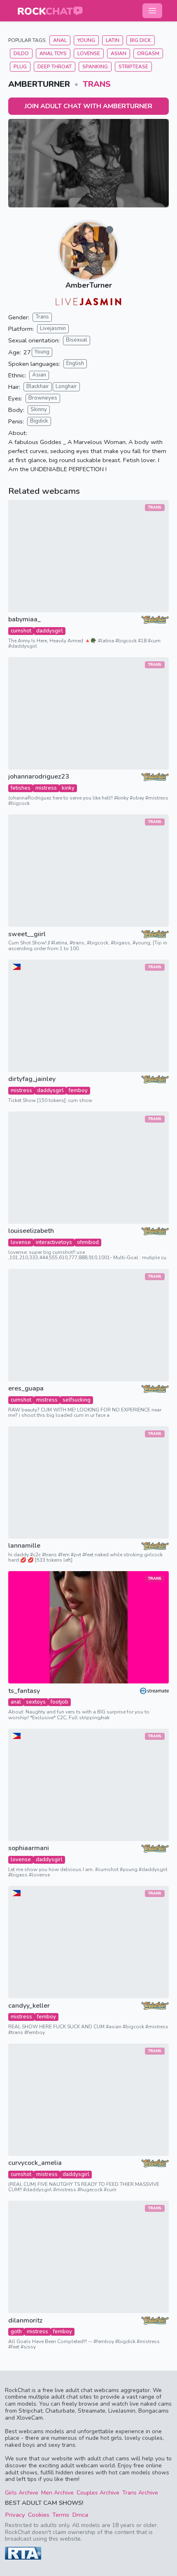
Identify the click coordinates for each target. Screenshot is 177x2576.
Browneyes (43, 398)
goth (16, 2332)
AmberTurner (89, 285)
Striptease (133, 67)
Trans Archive (140, 2493)
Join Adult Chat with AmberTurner (88, 106)
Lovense (89, 53)
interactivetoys (54, 1242)
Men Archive (57, 2493)
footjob (59, 1702)
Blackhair (38, 386)
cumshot (21, 631)
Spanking (95, 67)
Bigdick (39, 421)
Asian (119, 53)
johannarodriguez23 (39, 777)
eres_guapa (26, 1389)
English (75, 363)
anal (16, 1702)
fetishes (21, 788)
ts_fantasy (24, 1691)
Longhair (66, 386)
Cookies (39, 2515)
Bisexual (77, 340)
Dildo (21, 53)
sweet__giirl (27, 934)
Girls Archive (22, 2493)
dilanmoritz (25, 2321)
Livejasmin (53, 328)
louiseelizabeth (31, 1231)
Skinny (39, 409)
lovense (21, 1242)
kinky (68, 788)
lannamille (24, 1546)
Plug (20, 67)
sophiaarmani (29, 1848)
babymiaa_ (24, 620)
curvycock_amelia (35, 2163)
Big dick (141, 40)
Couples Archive (98, 2493)
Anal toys (53, 53)
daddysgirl (50, 631)
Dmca (80, 2515)
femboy (78, 1090)
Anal (60, 40)
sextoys (36, 1702)
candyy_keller (29, 2006)
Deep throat (55, 67)
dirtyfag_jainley (32, 1079)
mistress (46, 788)
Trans (97, 84)
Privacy (15, 2515)
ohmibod (88, 1242)
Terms (61, 2515)
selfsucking (77, 1400)
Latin (113, 40)
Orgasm (148, 53)
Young (86, 40)
